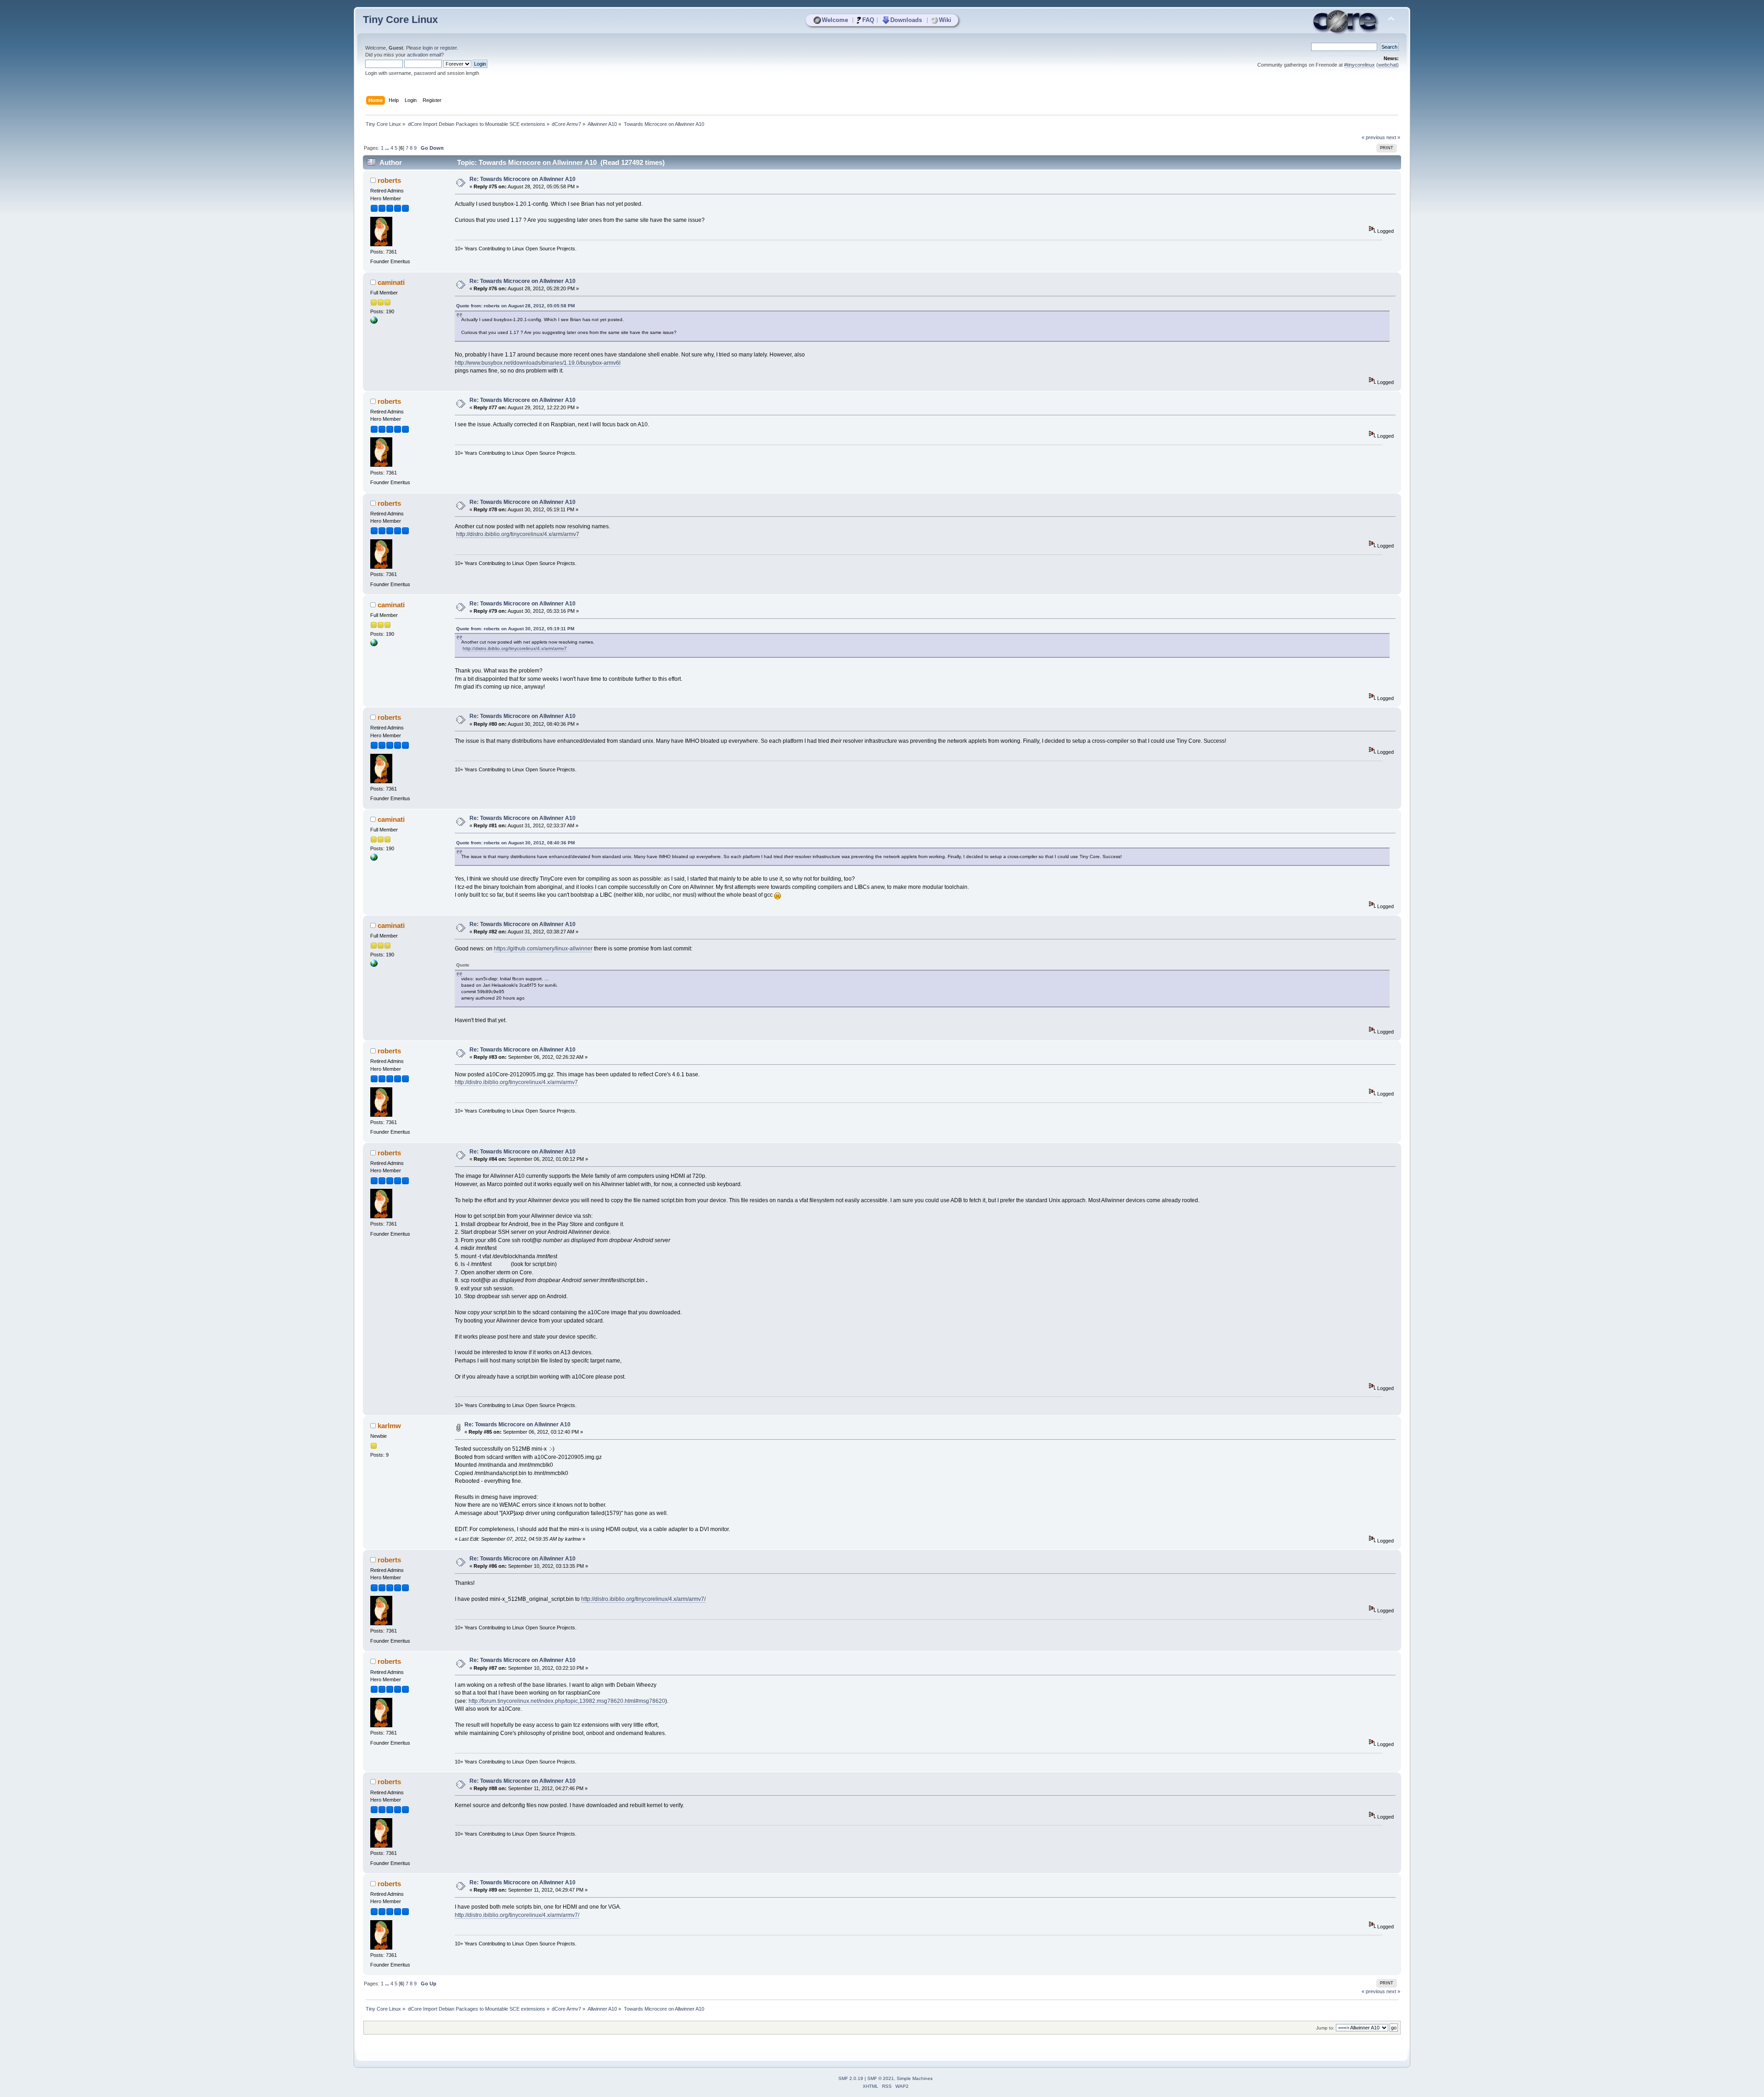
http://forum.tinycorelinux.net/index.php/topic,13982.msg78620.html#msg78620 (567, 1701)
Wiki (945, 20)
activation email (424, 55)
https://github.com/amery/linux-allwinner (543, 949)
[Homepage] (374, 322)
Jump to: (1325, 2028)
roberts (389, 180)
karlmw (389, 1426)
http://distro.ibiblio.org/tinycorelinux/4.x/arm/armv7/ (643, 1599)
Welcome (835, 20)
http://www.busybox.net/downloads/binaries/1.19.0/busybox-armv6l (538, 363)
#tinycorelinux (1360, 65)
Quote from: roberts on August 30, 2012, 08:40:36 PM (515, 843)
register (448, 48)
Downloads (906, 20)
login (428, 48)
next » (1393, 137)
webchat (1388, 65)
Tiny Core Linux (400, 20)
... (388, 148)
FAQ (868, 20)
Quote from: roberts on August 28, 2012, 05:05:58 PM (515, 306)
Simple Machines (915, 2078)
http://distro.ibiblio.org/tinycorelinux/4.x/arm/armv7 (518, 534)
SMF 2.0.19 (851, 2078)
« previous (1373, 137)
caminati (391, 282)
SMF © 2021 (881, 2078)
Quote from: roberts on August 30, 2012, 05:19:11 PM (515, 629)
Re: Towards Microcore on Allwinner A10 (523, 179)
